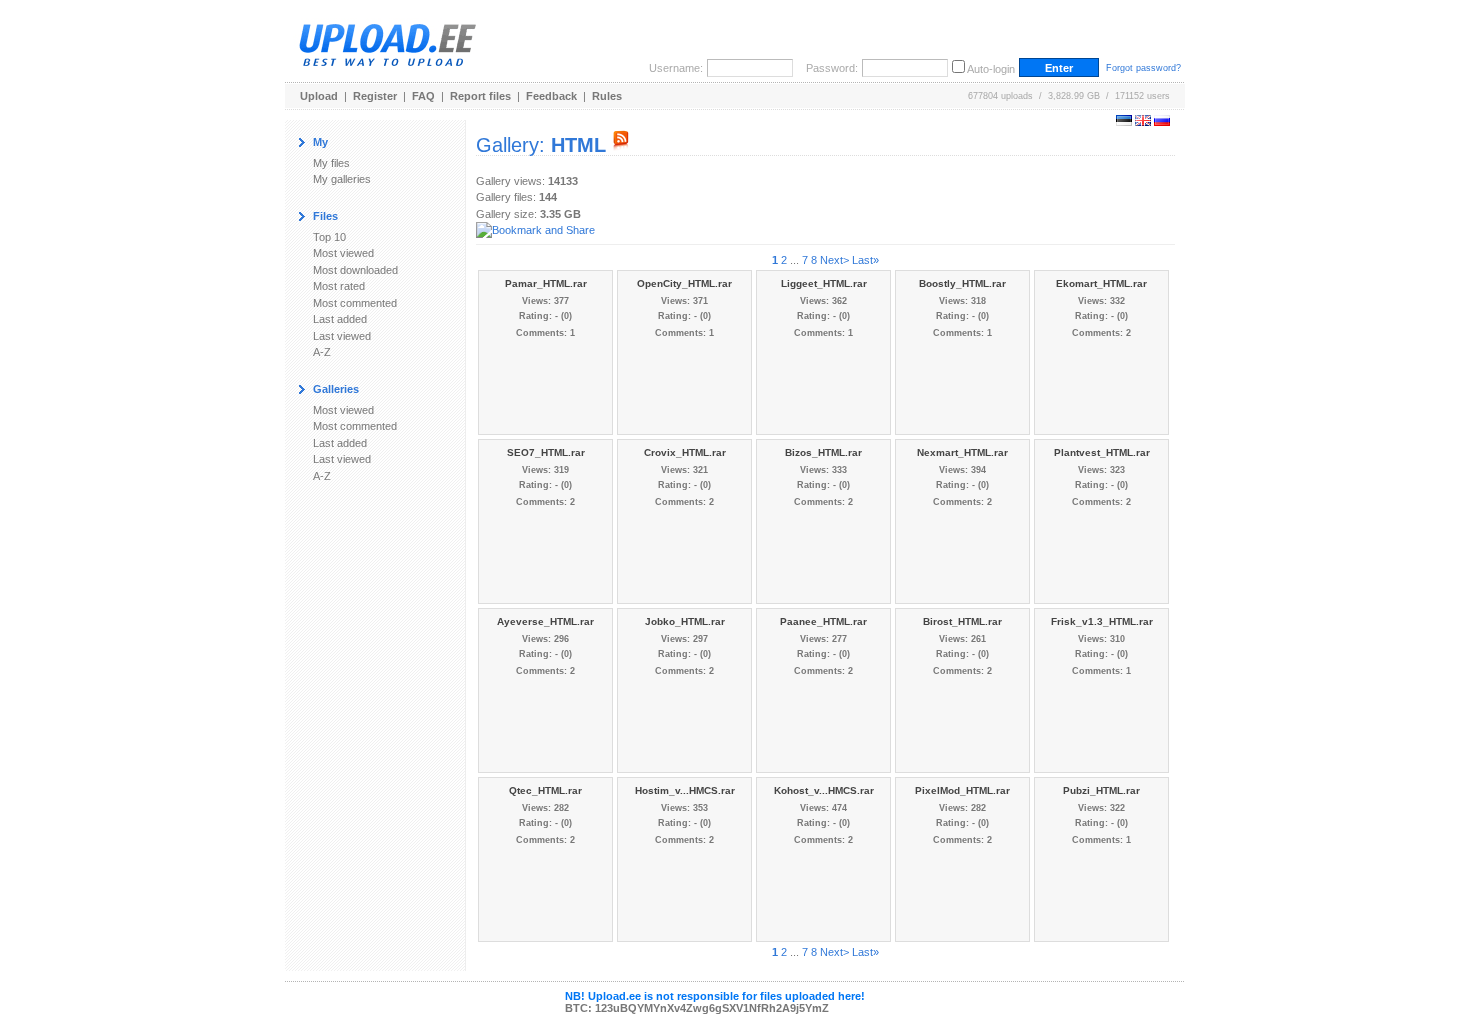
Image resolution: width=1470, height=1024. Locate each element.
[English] (1143, 122)
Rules (607, 96)
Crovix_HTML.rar (685, 452)
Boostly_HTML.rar (962, 283)
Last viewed (342, 336)
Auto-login (991, 69)
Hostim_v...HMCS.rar (685, 790)
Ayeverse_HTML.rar (545, 621)
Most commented (355, 303)
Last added (340, 319)
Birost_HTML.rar (962, 621)
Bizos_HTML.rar (823, 452)
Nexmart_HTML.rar (962, 452)
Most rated (339, 286)
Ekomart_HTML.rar (1101, 283)
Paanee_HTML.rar (823, 621)
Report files (480, 96)
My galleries (342, 179)
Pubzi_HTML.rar (1101, 790)
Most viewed (343, 253)
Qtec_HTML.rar (545, 790)
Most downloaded (355, 270)
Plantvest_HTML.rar (1102, 452)
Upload (319, 96)
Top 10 (329, 237)
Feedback (551, 96)
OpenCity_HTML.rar (684, 283)
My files (331, 163)
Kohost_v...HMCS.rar (824, 790)
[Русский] (1162, 122)
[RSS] (621, 145)
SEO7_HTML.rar (546, 452)
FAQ (423, 96)
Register (375, 96)
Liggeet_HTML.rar (824, 283)
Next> (834, 260)
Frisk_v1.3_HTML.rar (1102, 621)
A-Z (322, 352)
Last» (865, 260)
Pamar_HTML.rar (546, 283)
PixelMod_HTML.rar (962, 790)
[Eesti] (1124, 122)
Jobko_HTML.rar (685, 621)
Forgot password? (1143, 68)
